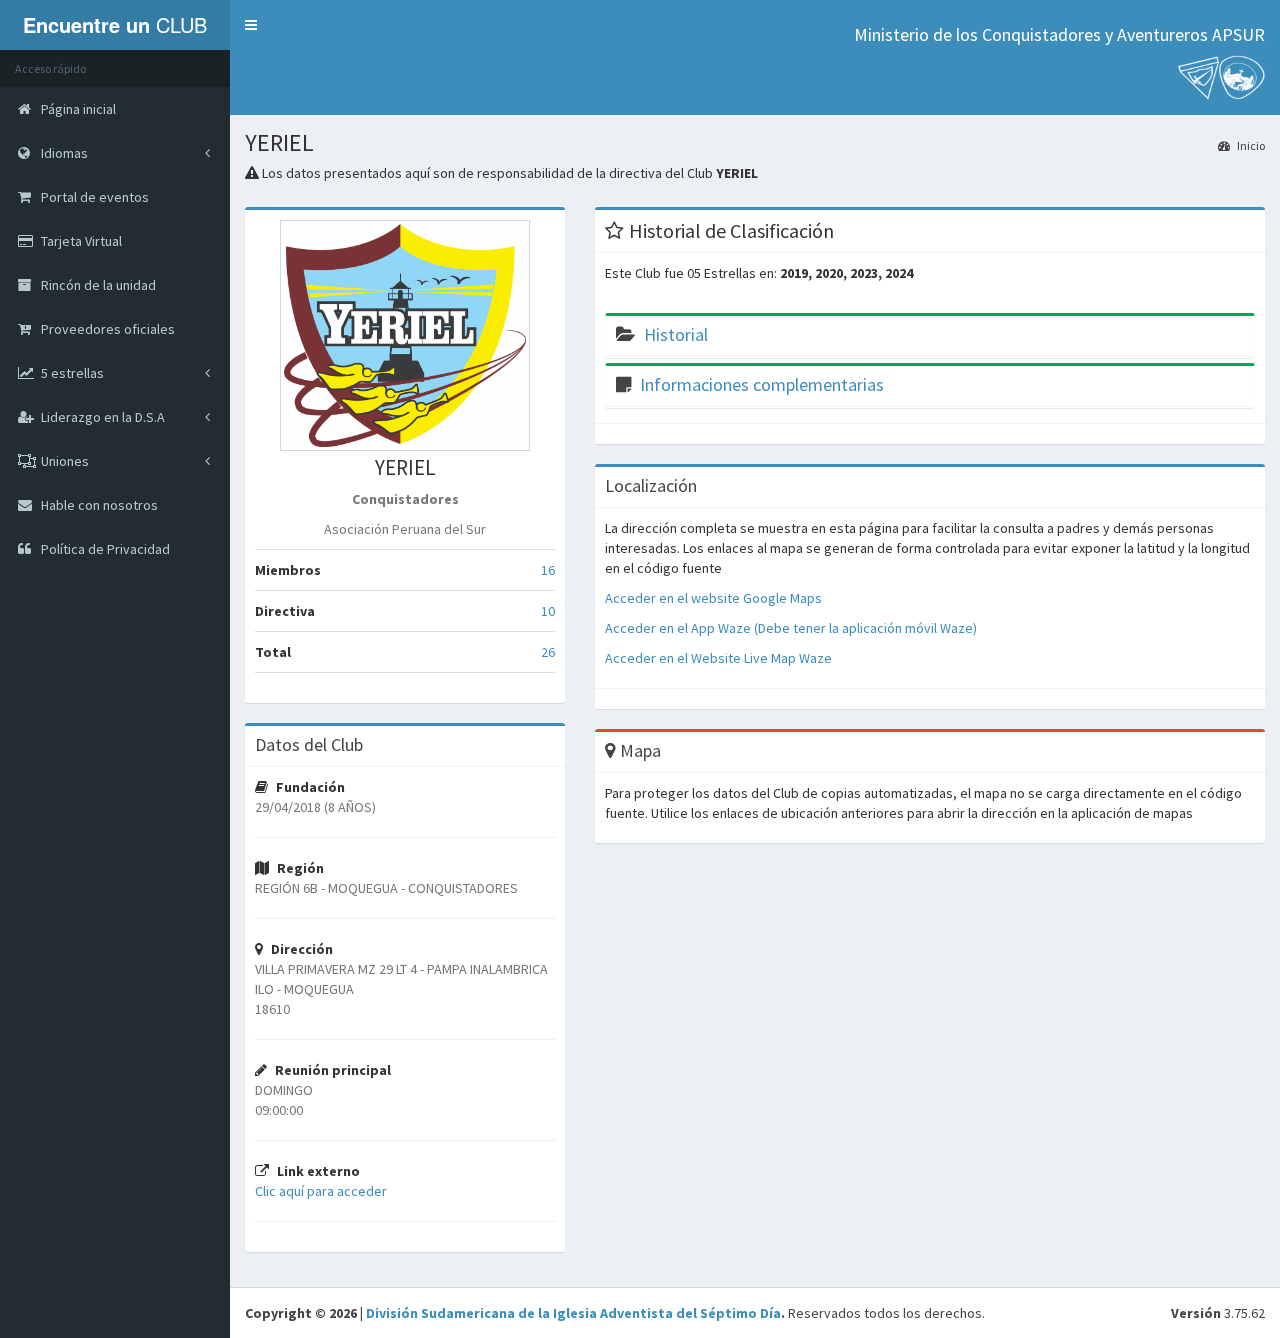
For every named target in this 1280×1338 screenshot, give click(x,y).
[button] (251, 25)
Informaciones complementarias (762, 384)
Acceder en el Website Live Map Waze (718, 658)
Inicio (1250, 145)
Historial (676, 334)
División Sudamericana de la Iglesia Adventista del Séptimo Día (573, 1313)
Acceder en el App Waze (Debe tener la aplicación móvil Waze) (791, 628)
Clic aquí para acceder (321, 1191)
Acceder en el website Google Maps (713, 598)
